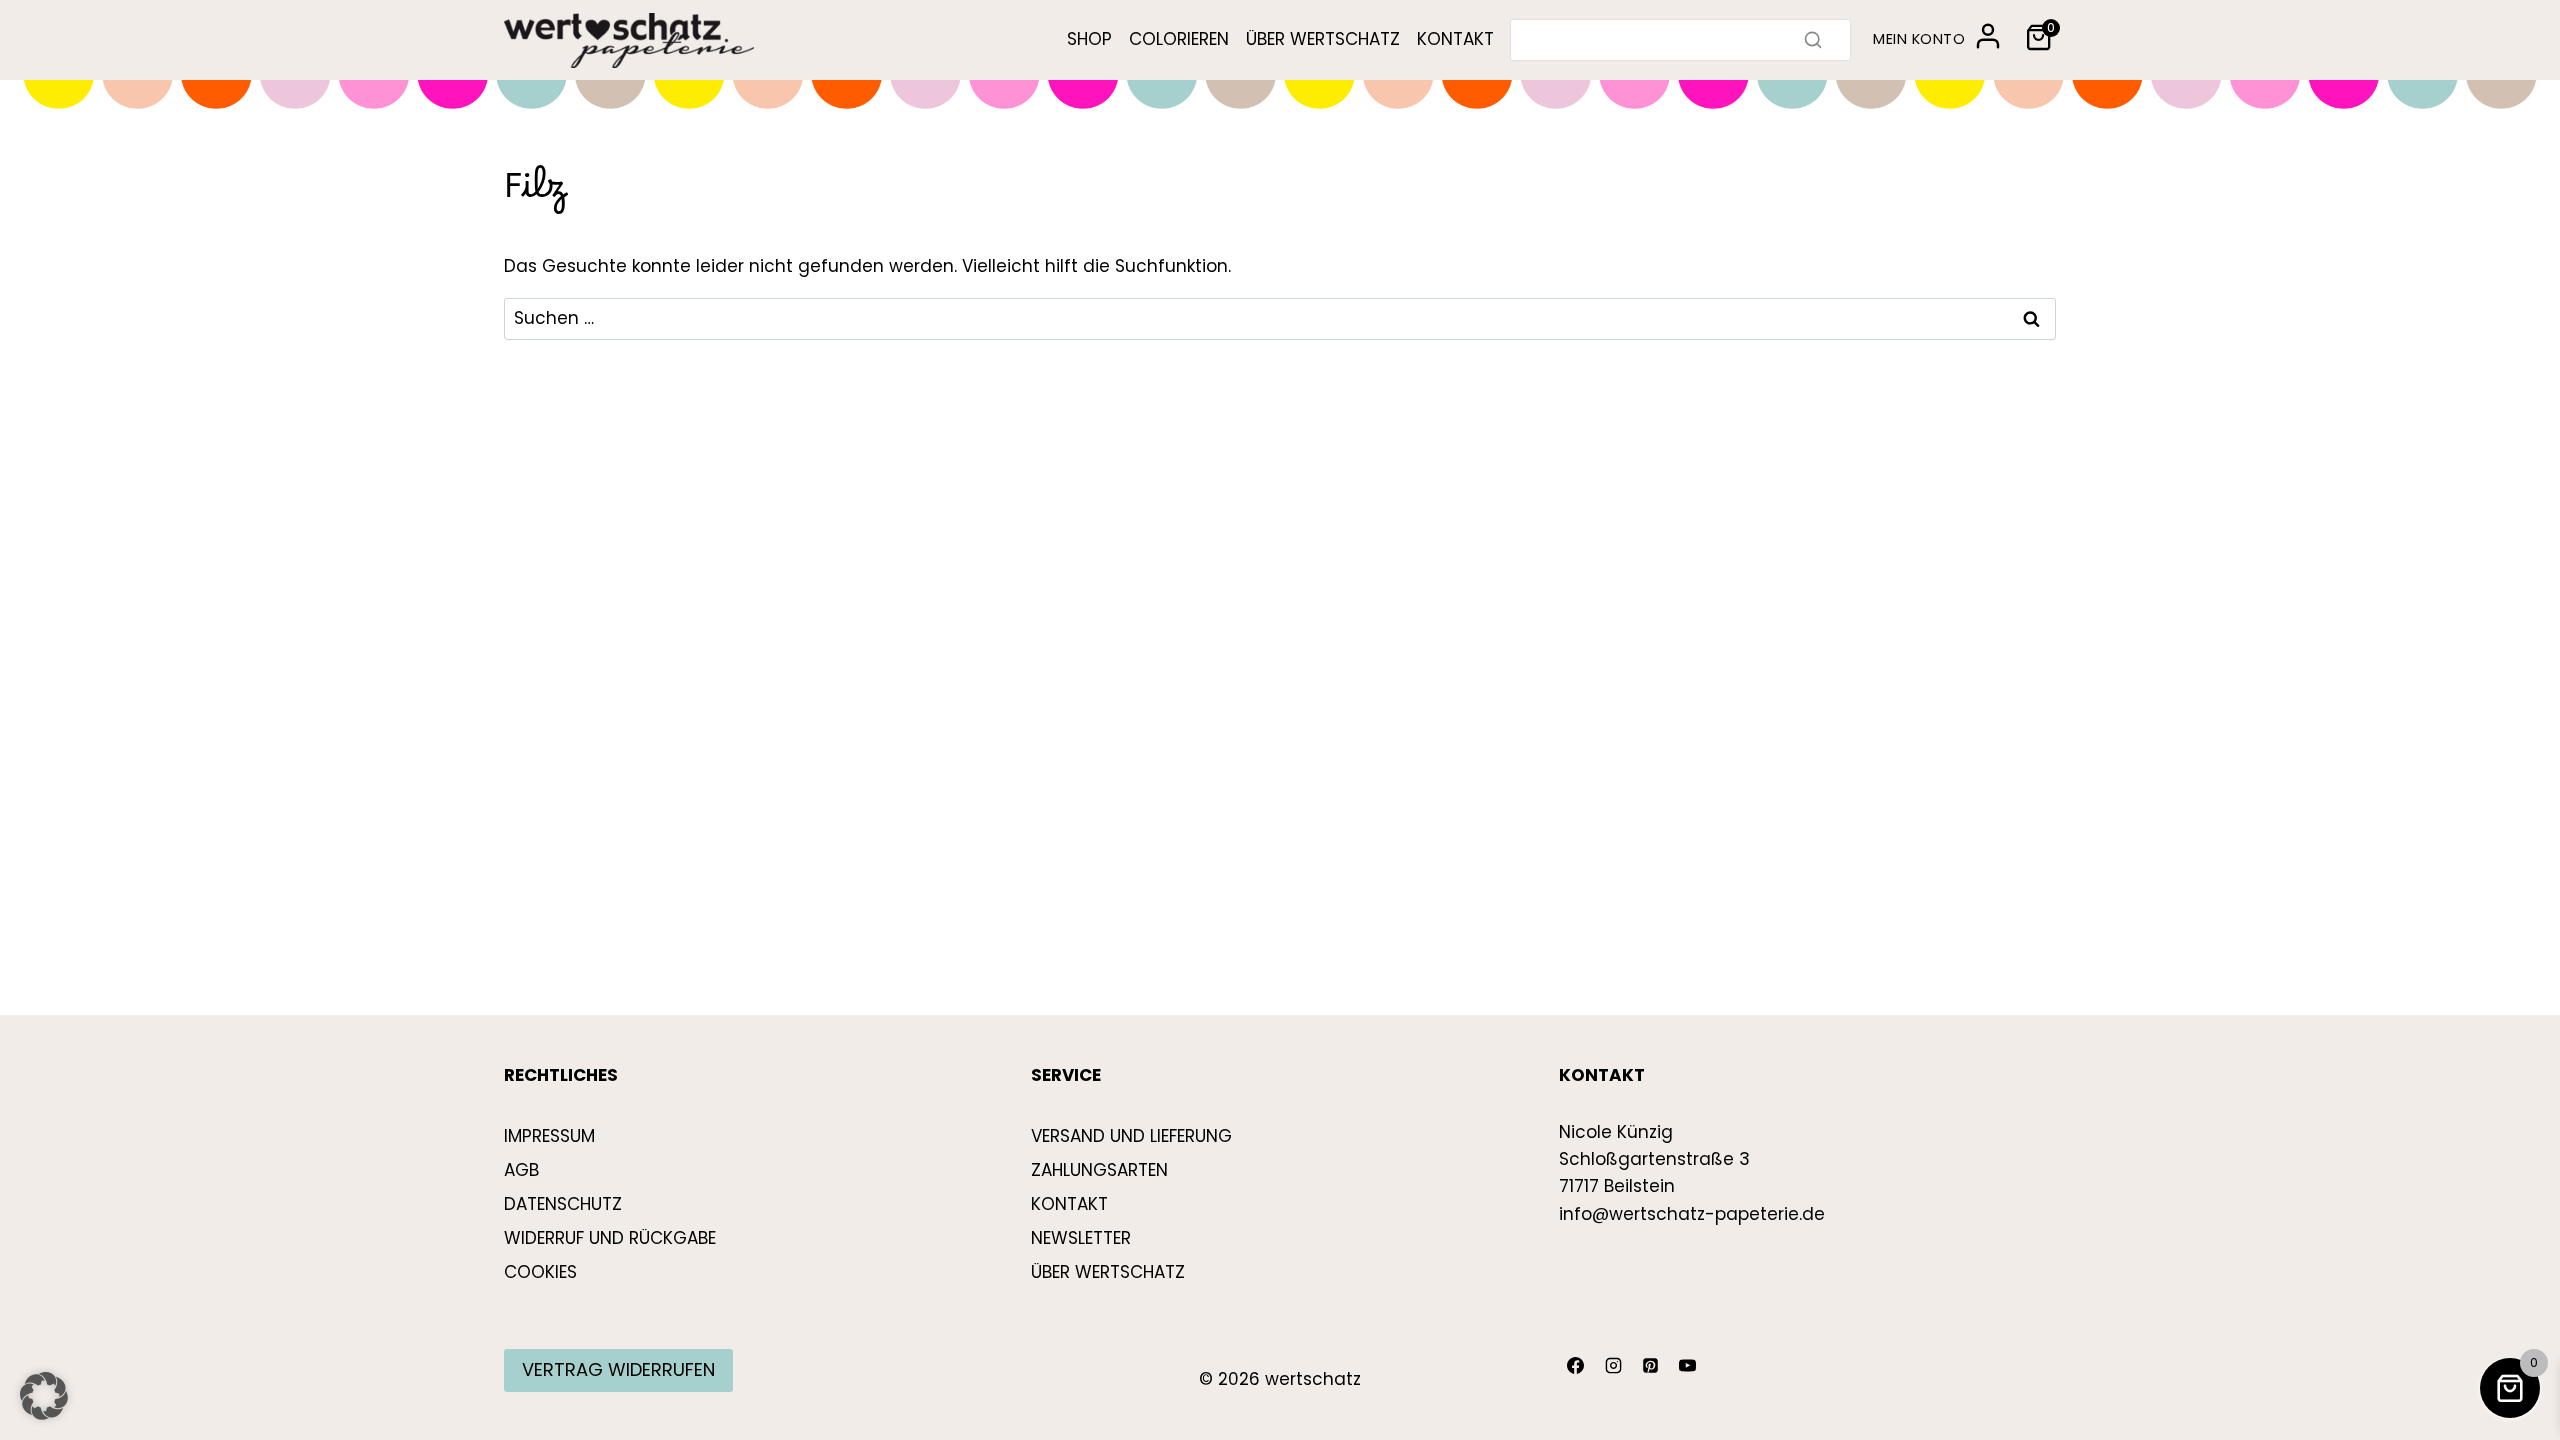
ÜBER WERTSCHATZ (1323, 39)
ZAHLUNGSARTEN (1099, 1170)
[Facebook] (1576, 1366)
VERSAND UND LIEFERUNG (1131, 1136)
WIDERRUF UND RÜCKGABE (610, 1238)
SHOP (1089, 39)
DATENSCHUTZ (563, 1204)
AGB (521, 1170)
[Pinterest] (1650, 1366)
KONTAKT (1455, 39)
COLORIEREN (1179, 39)
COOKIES (540, 1272)
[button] (44, 1396)
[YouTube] (1688, 1366)
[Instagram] (1613, 1366)
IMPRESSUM (549, 1136)
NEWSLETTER (1081, 1238)
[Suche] (1813, 40)
